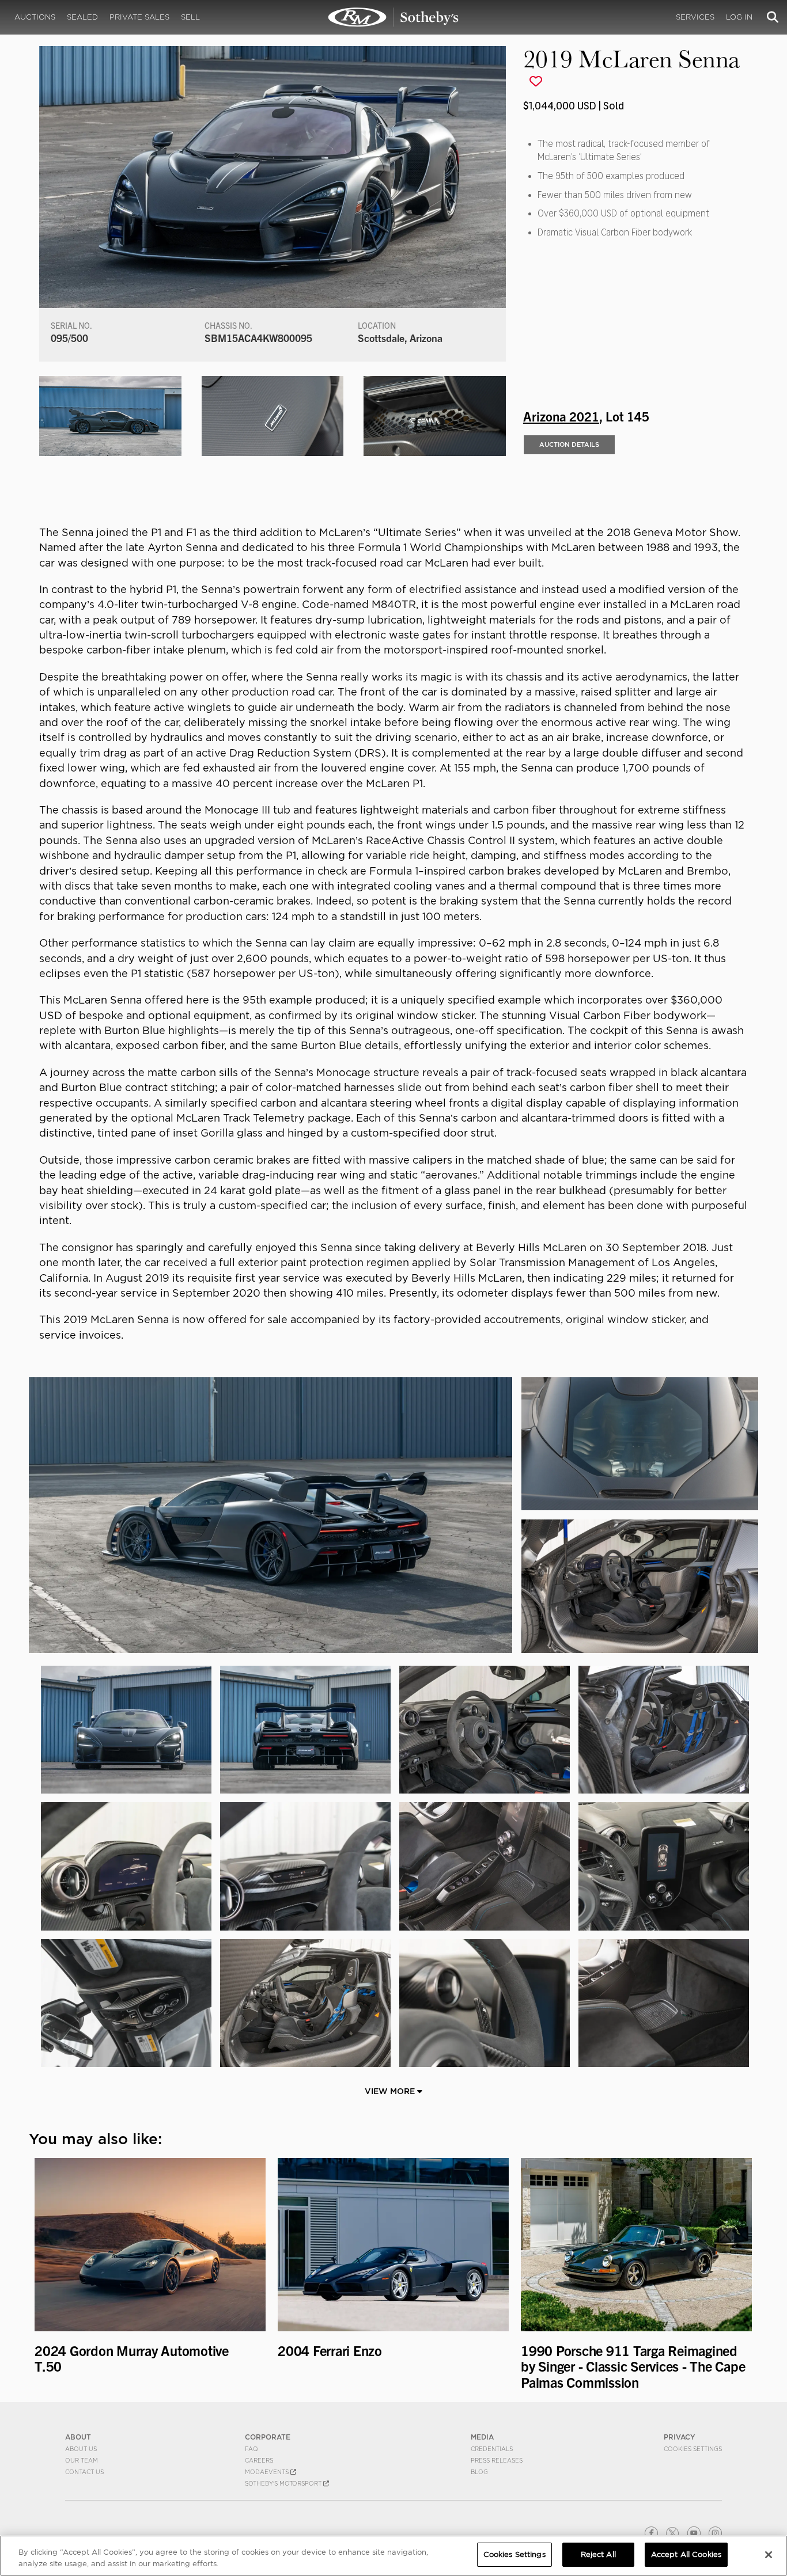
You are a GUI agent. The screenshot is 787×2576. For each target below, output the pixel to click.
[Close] (769, 2555)
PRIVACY (680, 2437)
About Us (81, 2449)
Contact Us (84, 2472)
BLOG (479, 2472)
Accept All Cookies (686, 2554)
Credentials (492, 2449)
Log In (739, 17)
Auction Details (569, 444)
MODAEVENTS (268, 2472)
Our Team (82, 2460)
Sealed (82, 17)
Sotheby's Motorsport (284, 2483)
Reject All (598, 2554)
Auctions (35, 17)
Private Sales (139, 17)
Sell (190, 17)
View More (391, 2091)
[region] (393, 2556)
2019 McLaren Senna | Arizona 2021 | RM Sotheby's (393, 17)
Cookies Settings (693, 2449)
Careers (259, 2460)
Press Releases (497, 2460)
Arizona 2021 (561, 416)
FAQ (251, 2449)
